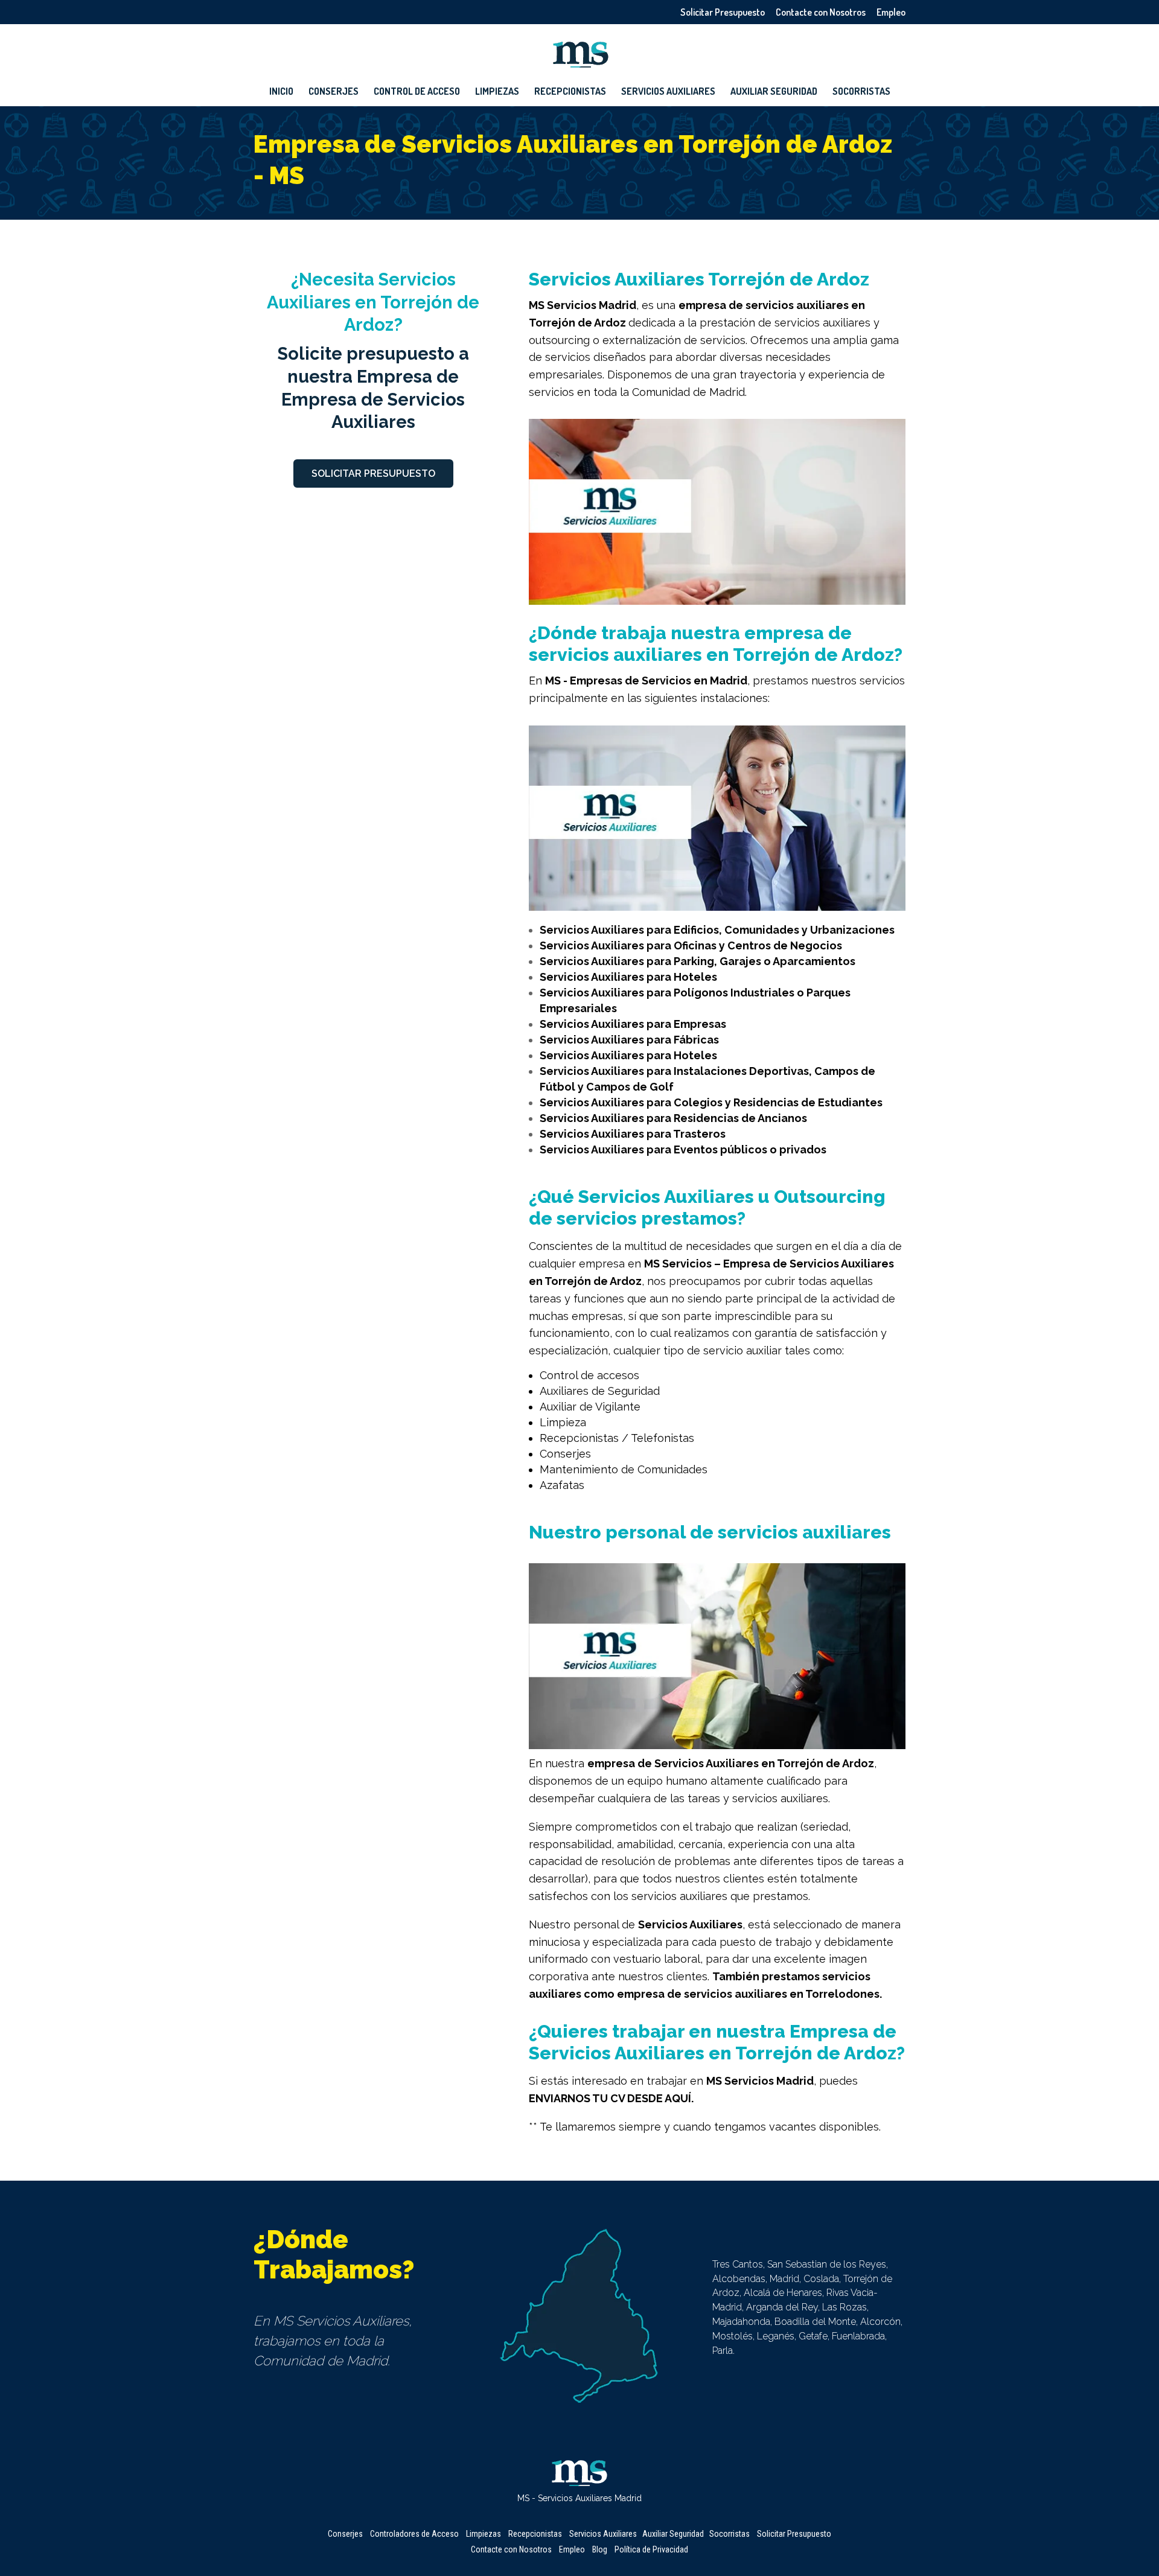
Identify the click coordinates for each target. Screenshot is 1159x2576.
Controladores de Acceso (414, 2534)
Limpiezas (497, 92)
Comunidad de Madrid (688, 392)
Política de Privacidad (651, 2549)
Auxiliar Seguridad (774, 92)
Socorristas (861, 92)
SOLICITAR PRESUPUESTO (373, 473)
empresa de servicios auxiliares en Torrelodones (748, 1994)
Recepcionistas (570, 92)
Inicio (281, 92)
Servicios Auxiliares (668, 92)
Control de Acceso (417, 92)
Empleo (891, 13)
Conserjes (334, 92)
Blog (600, 2549)
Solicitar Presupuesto (723, 13)
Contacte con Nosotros (821, 13)
